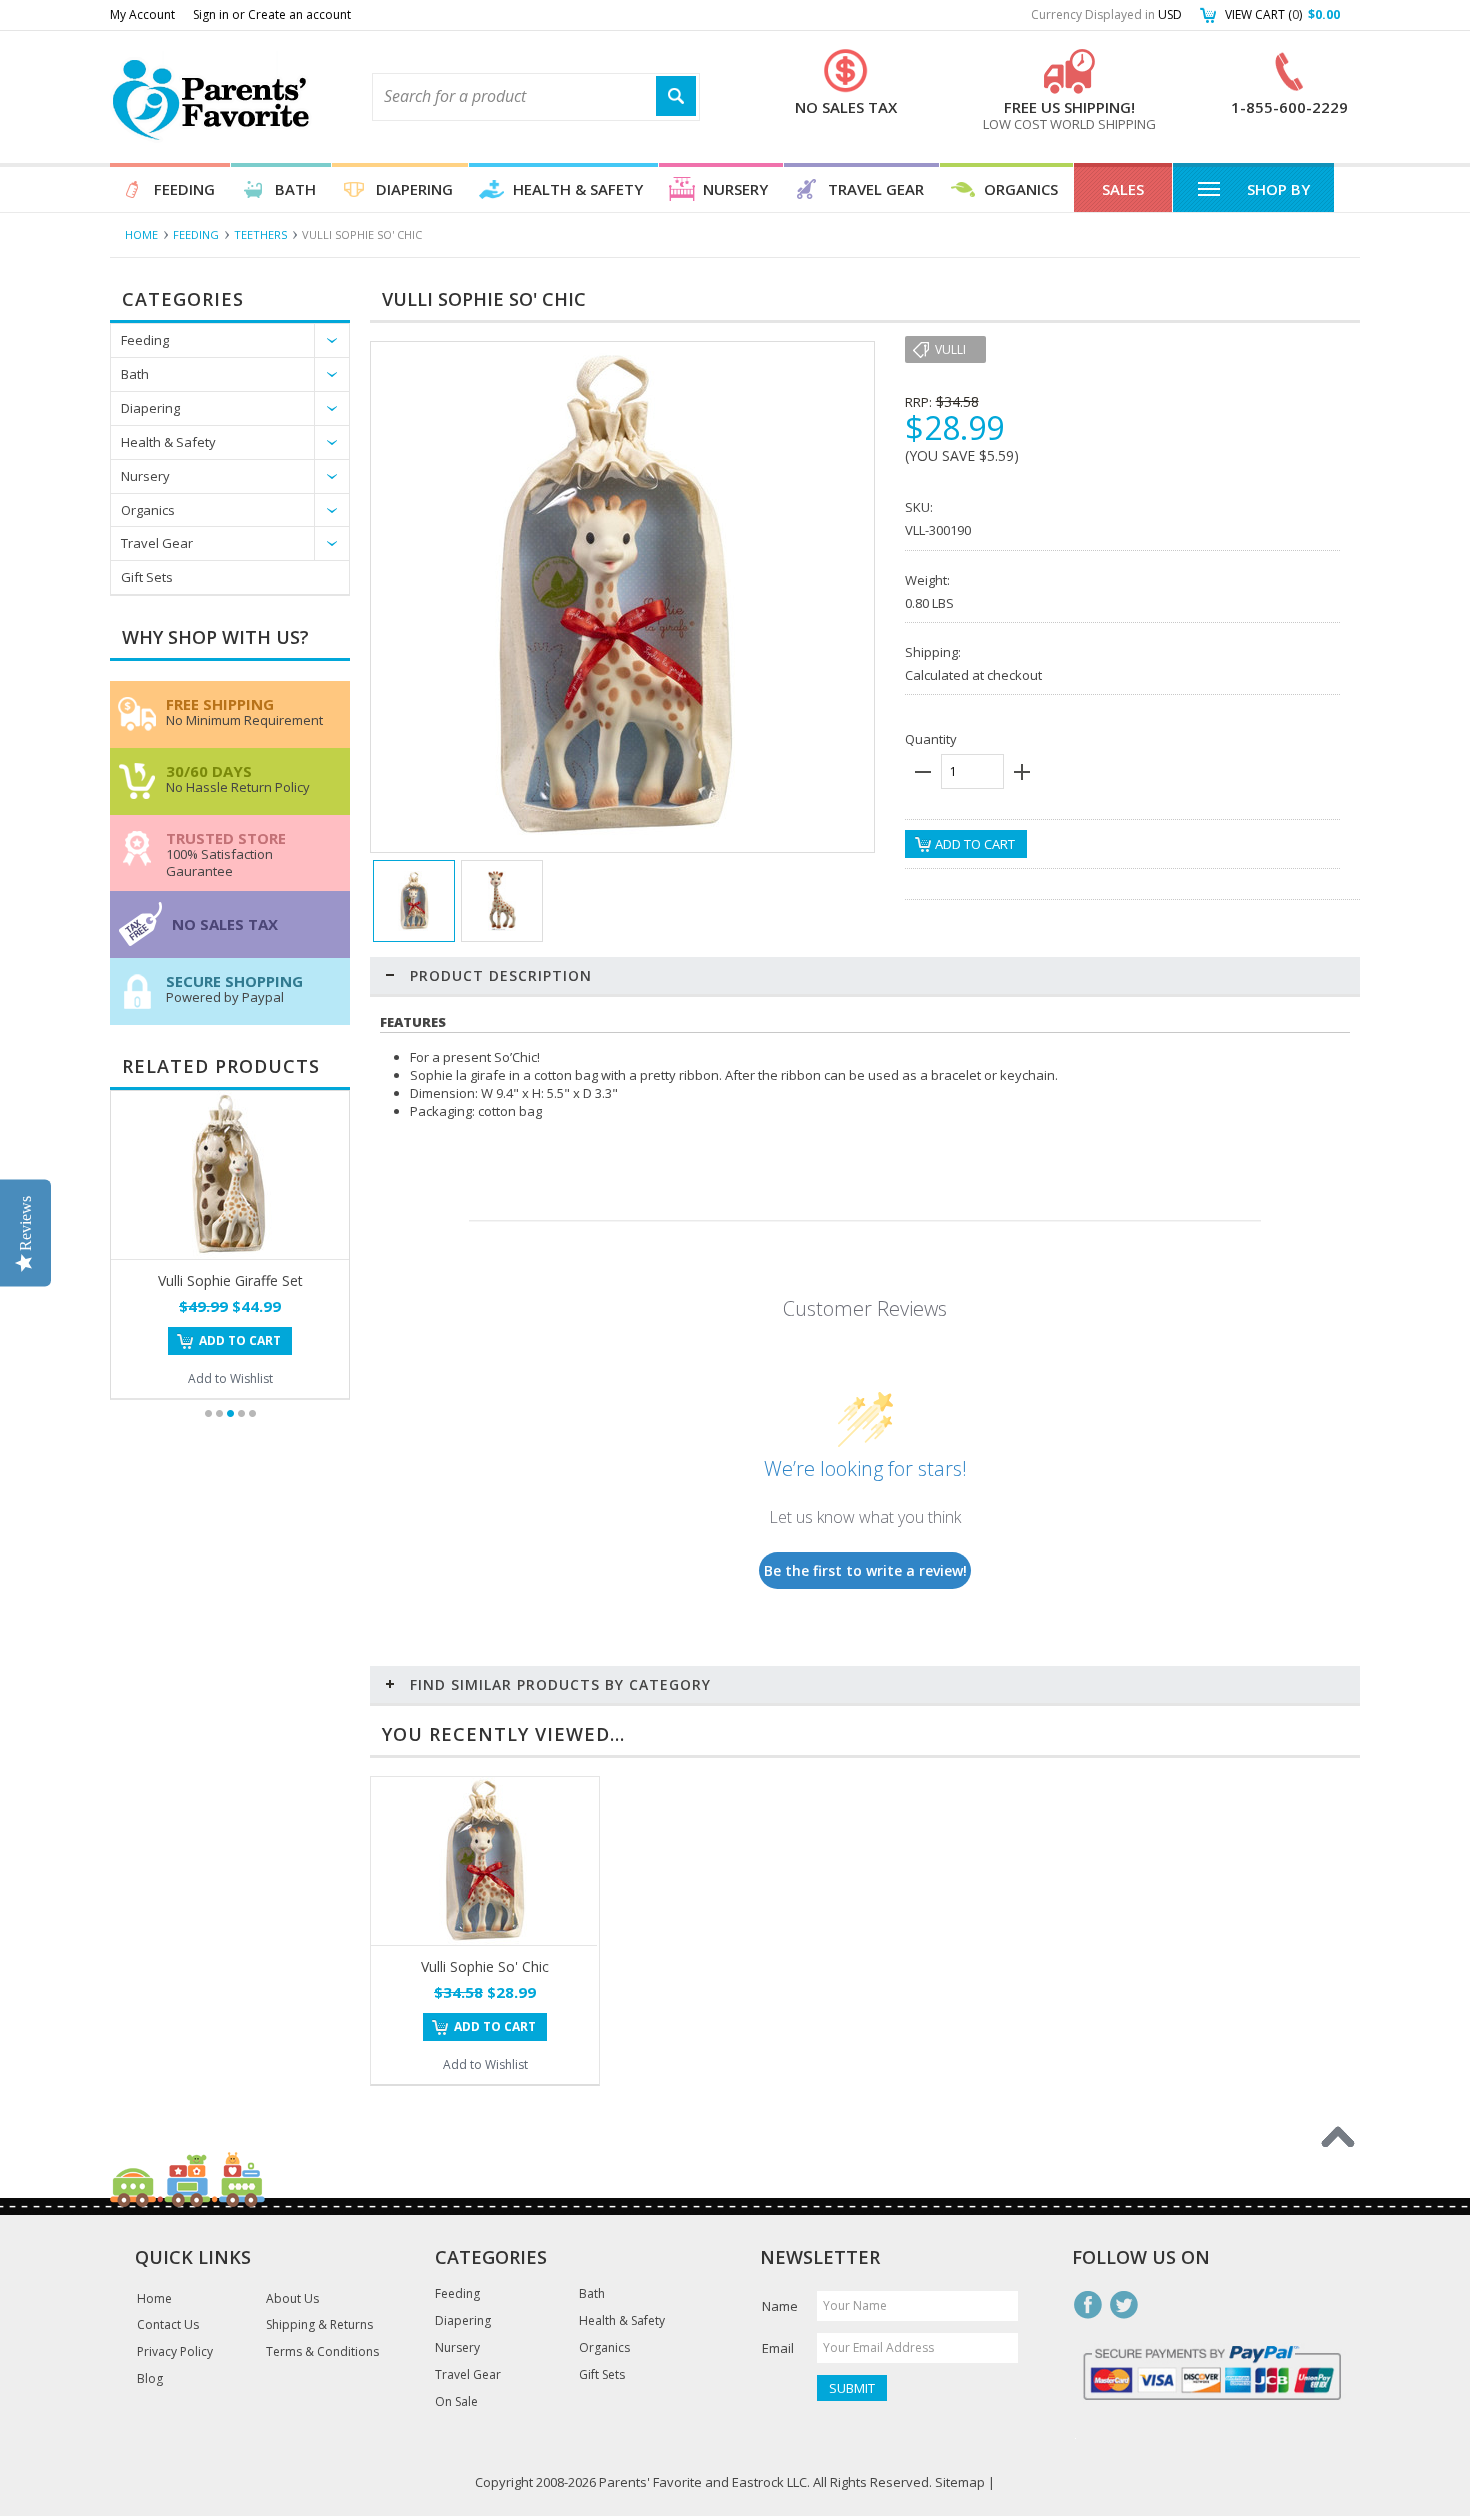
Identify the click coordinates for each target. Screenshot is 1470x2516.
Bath (295, 189)
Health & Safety (578, 189)
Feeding (184, 189)
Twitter (1124, 2305)
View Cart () (1282, 14)
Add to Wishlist (230, 1378)
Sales (1123, 189)
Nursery (735, 189)
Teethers (260, 234)
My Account (142, 14)
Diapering (414, 189)
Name (780, 2306)
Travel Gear (876, 189)
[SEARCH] (676, 96)
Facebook (1088, 2305)
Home (141, 234)
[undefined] (612, 842)
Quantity (931, 739)
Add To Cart (240, 1340)
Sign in (211, 14)
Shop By (1278, 189)
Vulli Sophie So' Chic (485, 1966)
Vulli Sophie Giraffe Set (230, 1280)
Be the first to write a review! (865, 1570)
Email (778, 2348)
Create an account (299, 14)
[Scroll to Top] (1338, 2137)
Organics (1021, 189)
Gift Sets (147, 577)
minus (923, 772)
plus (1022, 772)
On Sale (456, 2402)
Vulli (950, 349)
